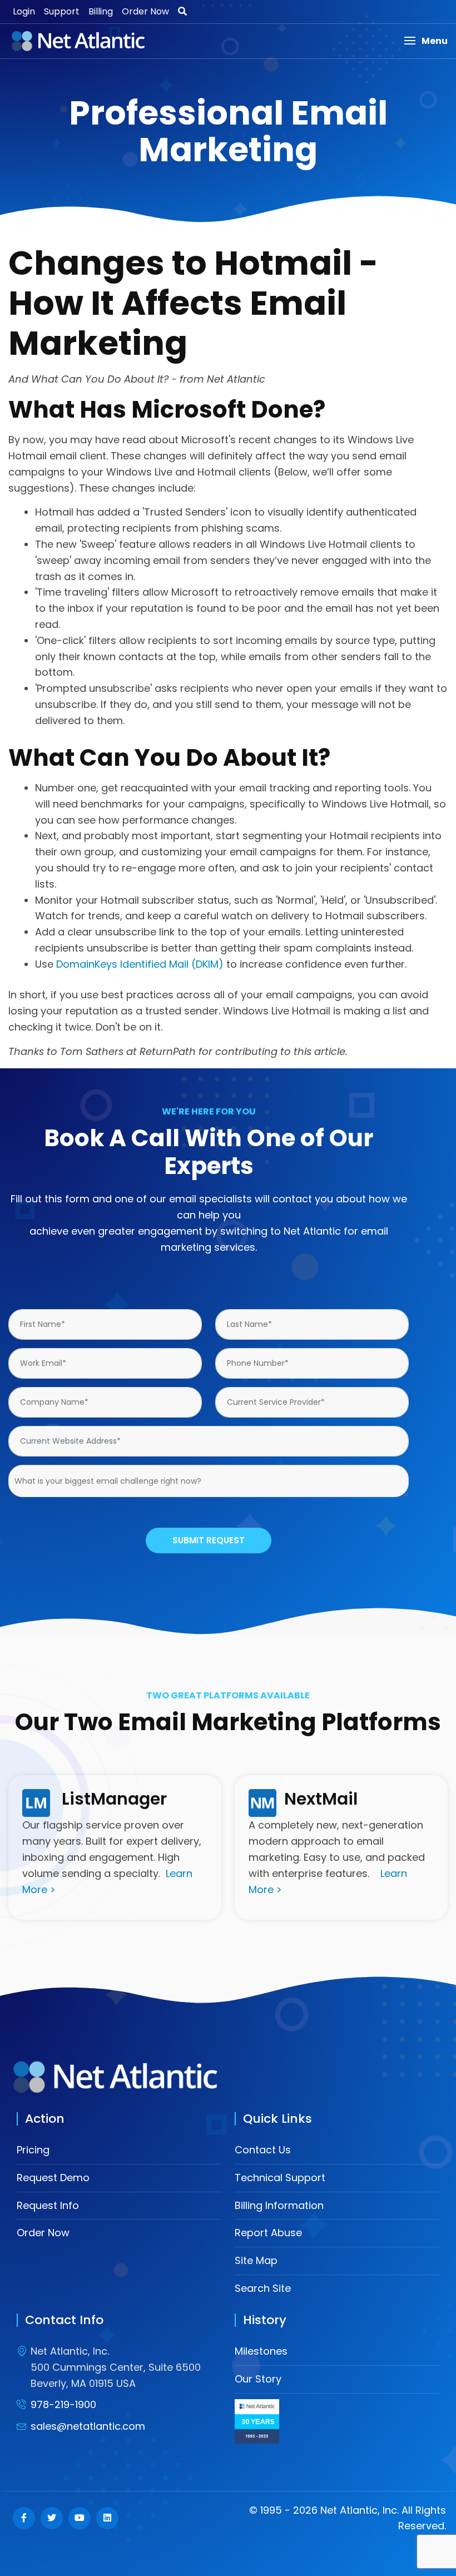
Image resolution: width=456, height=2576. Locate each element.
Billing (101, 11)
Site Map (256, 2260)
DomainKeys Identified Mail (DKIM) (140, 964)
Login (24, 11)
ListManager (114, 1799)
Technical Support (280, 2178)
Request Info (48, 2205)
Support (62, 11)
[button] (426, 41)
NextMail (321, 1799)
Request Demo (53, 2178)
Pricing (33, 2150)
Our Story (258, 2379)
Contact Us (263, 2150)
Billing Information (279, 2205)
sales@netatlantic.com (88, 2426)
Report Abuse (268, 2233)
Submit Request (209, 1540)
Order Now (145, 11)
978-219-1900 (63, 2404)
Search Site (263, 2288)
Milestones (261, 2351)
